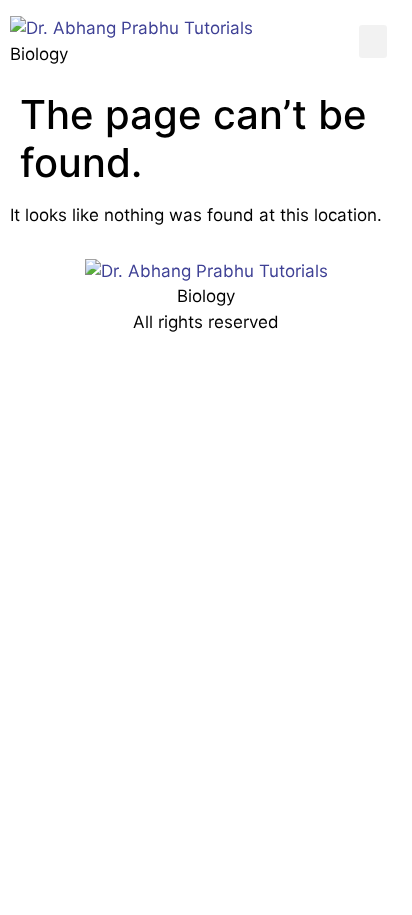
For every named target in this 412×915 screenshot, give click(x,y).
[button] (373, 41)
